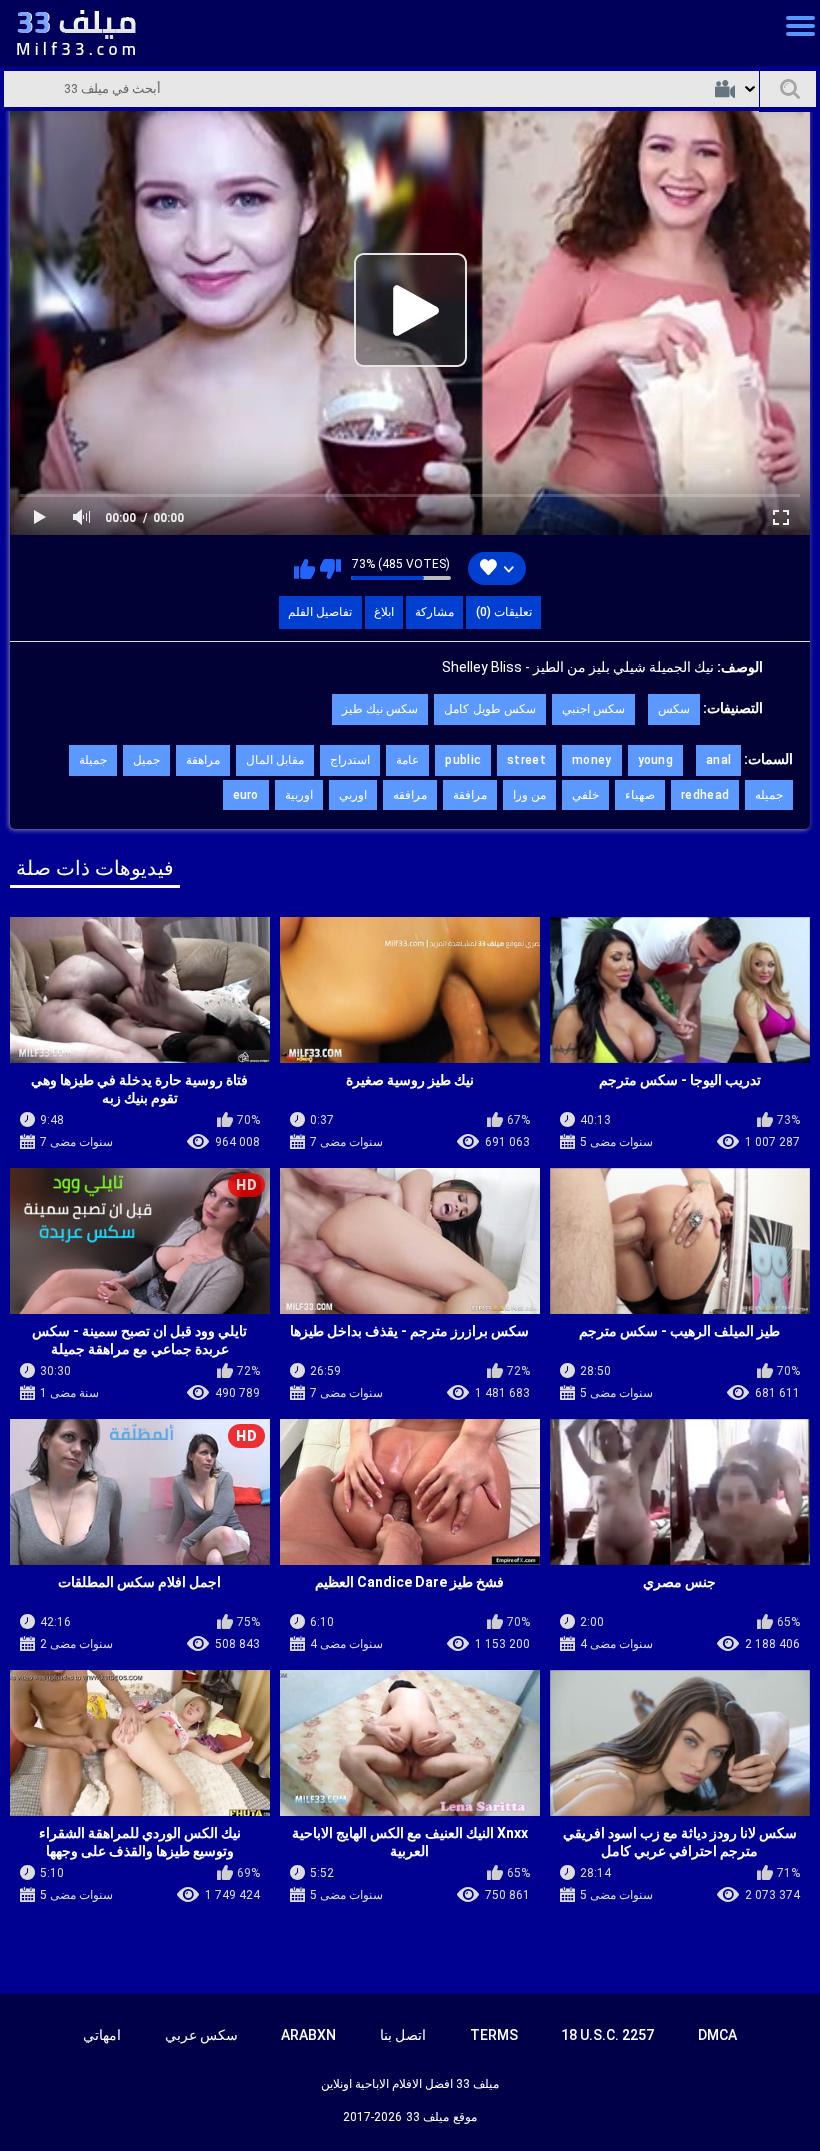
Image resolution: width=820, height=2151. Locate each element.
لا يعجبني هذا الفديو (330, 569)
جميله (769, 795)
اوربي (353, 795)
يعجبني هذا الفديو (304, 569)
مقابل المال (275, 760)
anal (718, 760)
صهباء (640, 795)
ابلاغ (384, 612)
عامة (407, 760)
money (592, 760)
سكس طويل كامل (490, 709)
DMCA (717, 2035)
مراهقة (203, 760)
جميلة (93, 760)
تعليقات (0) (504, 612)
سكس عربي (201, 2035)
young (656, 760)
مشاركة (434, 612)
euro (246, 795)
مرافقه (410, 795)
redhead (705, 795)
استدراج (350, 760)
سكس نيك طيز (380, 709)
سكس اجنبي (593, 709)
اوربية (299, 795)
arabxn (308, 2035)
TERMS (494, 2035)
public (463, 760)
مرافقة (470, 795)
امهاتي (102, 2035)
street (526, 760)
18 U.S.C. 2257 (607, 2035)
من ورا (529, 795)
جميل (146, 760)
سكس (674, 709)
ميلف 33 (427, 2117)
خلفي (585, 795)
